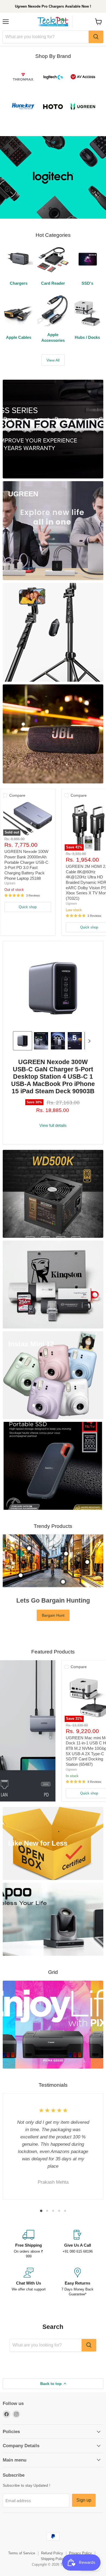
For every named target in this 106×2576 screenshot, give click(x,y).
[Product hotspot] (29, 1530)
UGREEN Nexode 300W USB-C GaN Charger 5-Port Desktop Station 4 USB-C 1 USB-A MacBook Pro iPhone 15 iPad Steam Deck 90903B (53, 1058)
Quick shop (28, 889)
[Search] (96, 37)
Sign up (84, 2482)
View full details (53, 1107)
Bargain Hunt (53, 1597)
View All (53, 342)
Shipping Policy (53, 2540)
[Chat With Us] (29, 2264)
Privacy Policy (80, 2535)
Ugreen (10, 865)
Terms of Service (22, 2535)
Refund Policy (52, 2535)
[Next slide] (89, 1022)
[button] (23, 1022)
